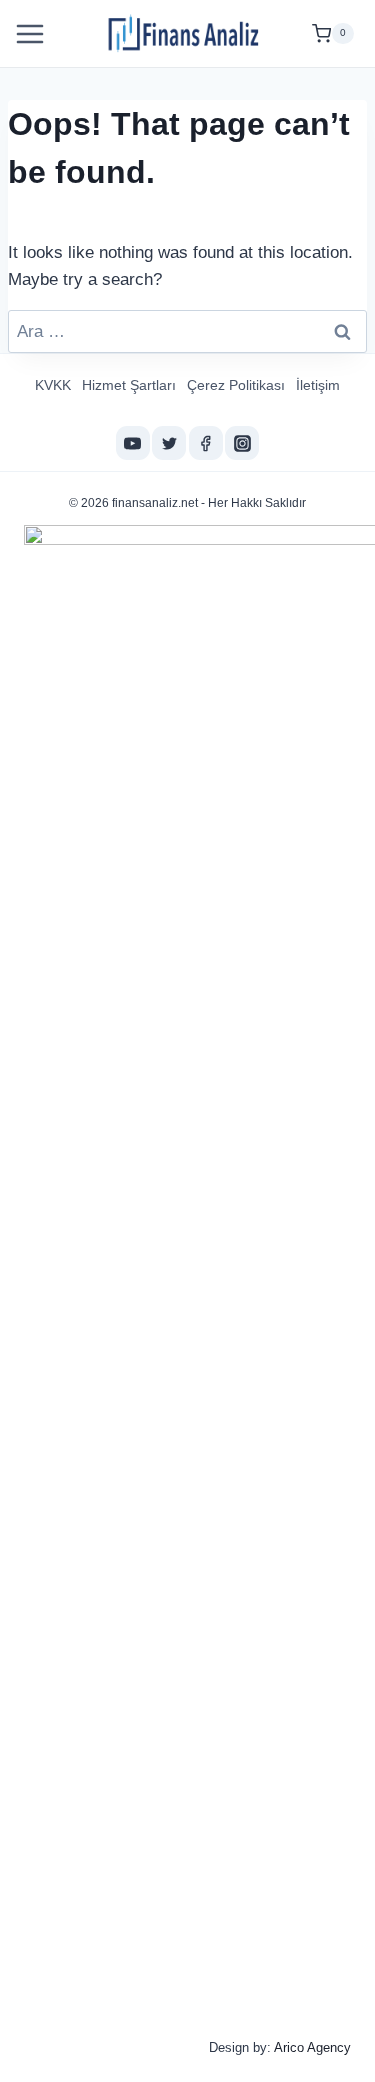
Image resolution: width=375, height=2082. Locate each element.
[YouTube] (133, 443)
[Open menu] (33, 33)
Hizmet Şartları (129, 385)
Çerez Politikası (236, 385)
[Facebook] (206, 443)
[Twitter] (169, 443)
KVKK (53, 385)
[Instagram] (242, 443)
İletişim (318, 385)
